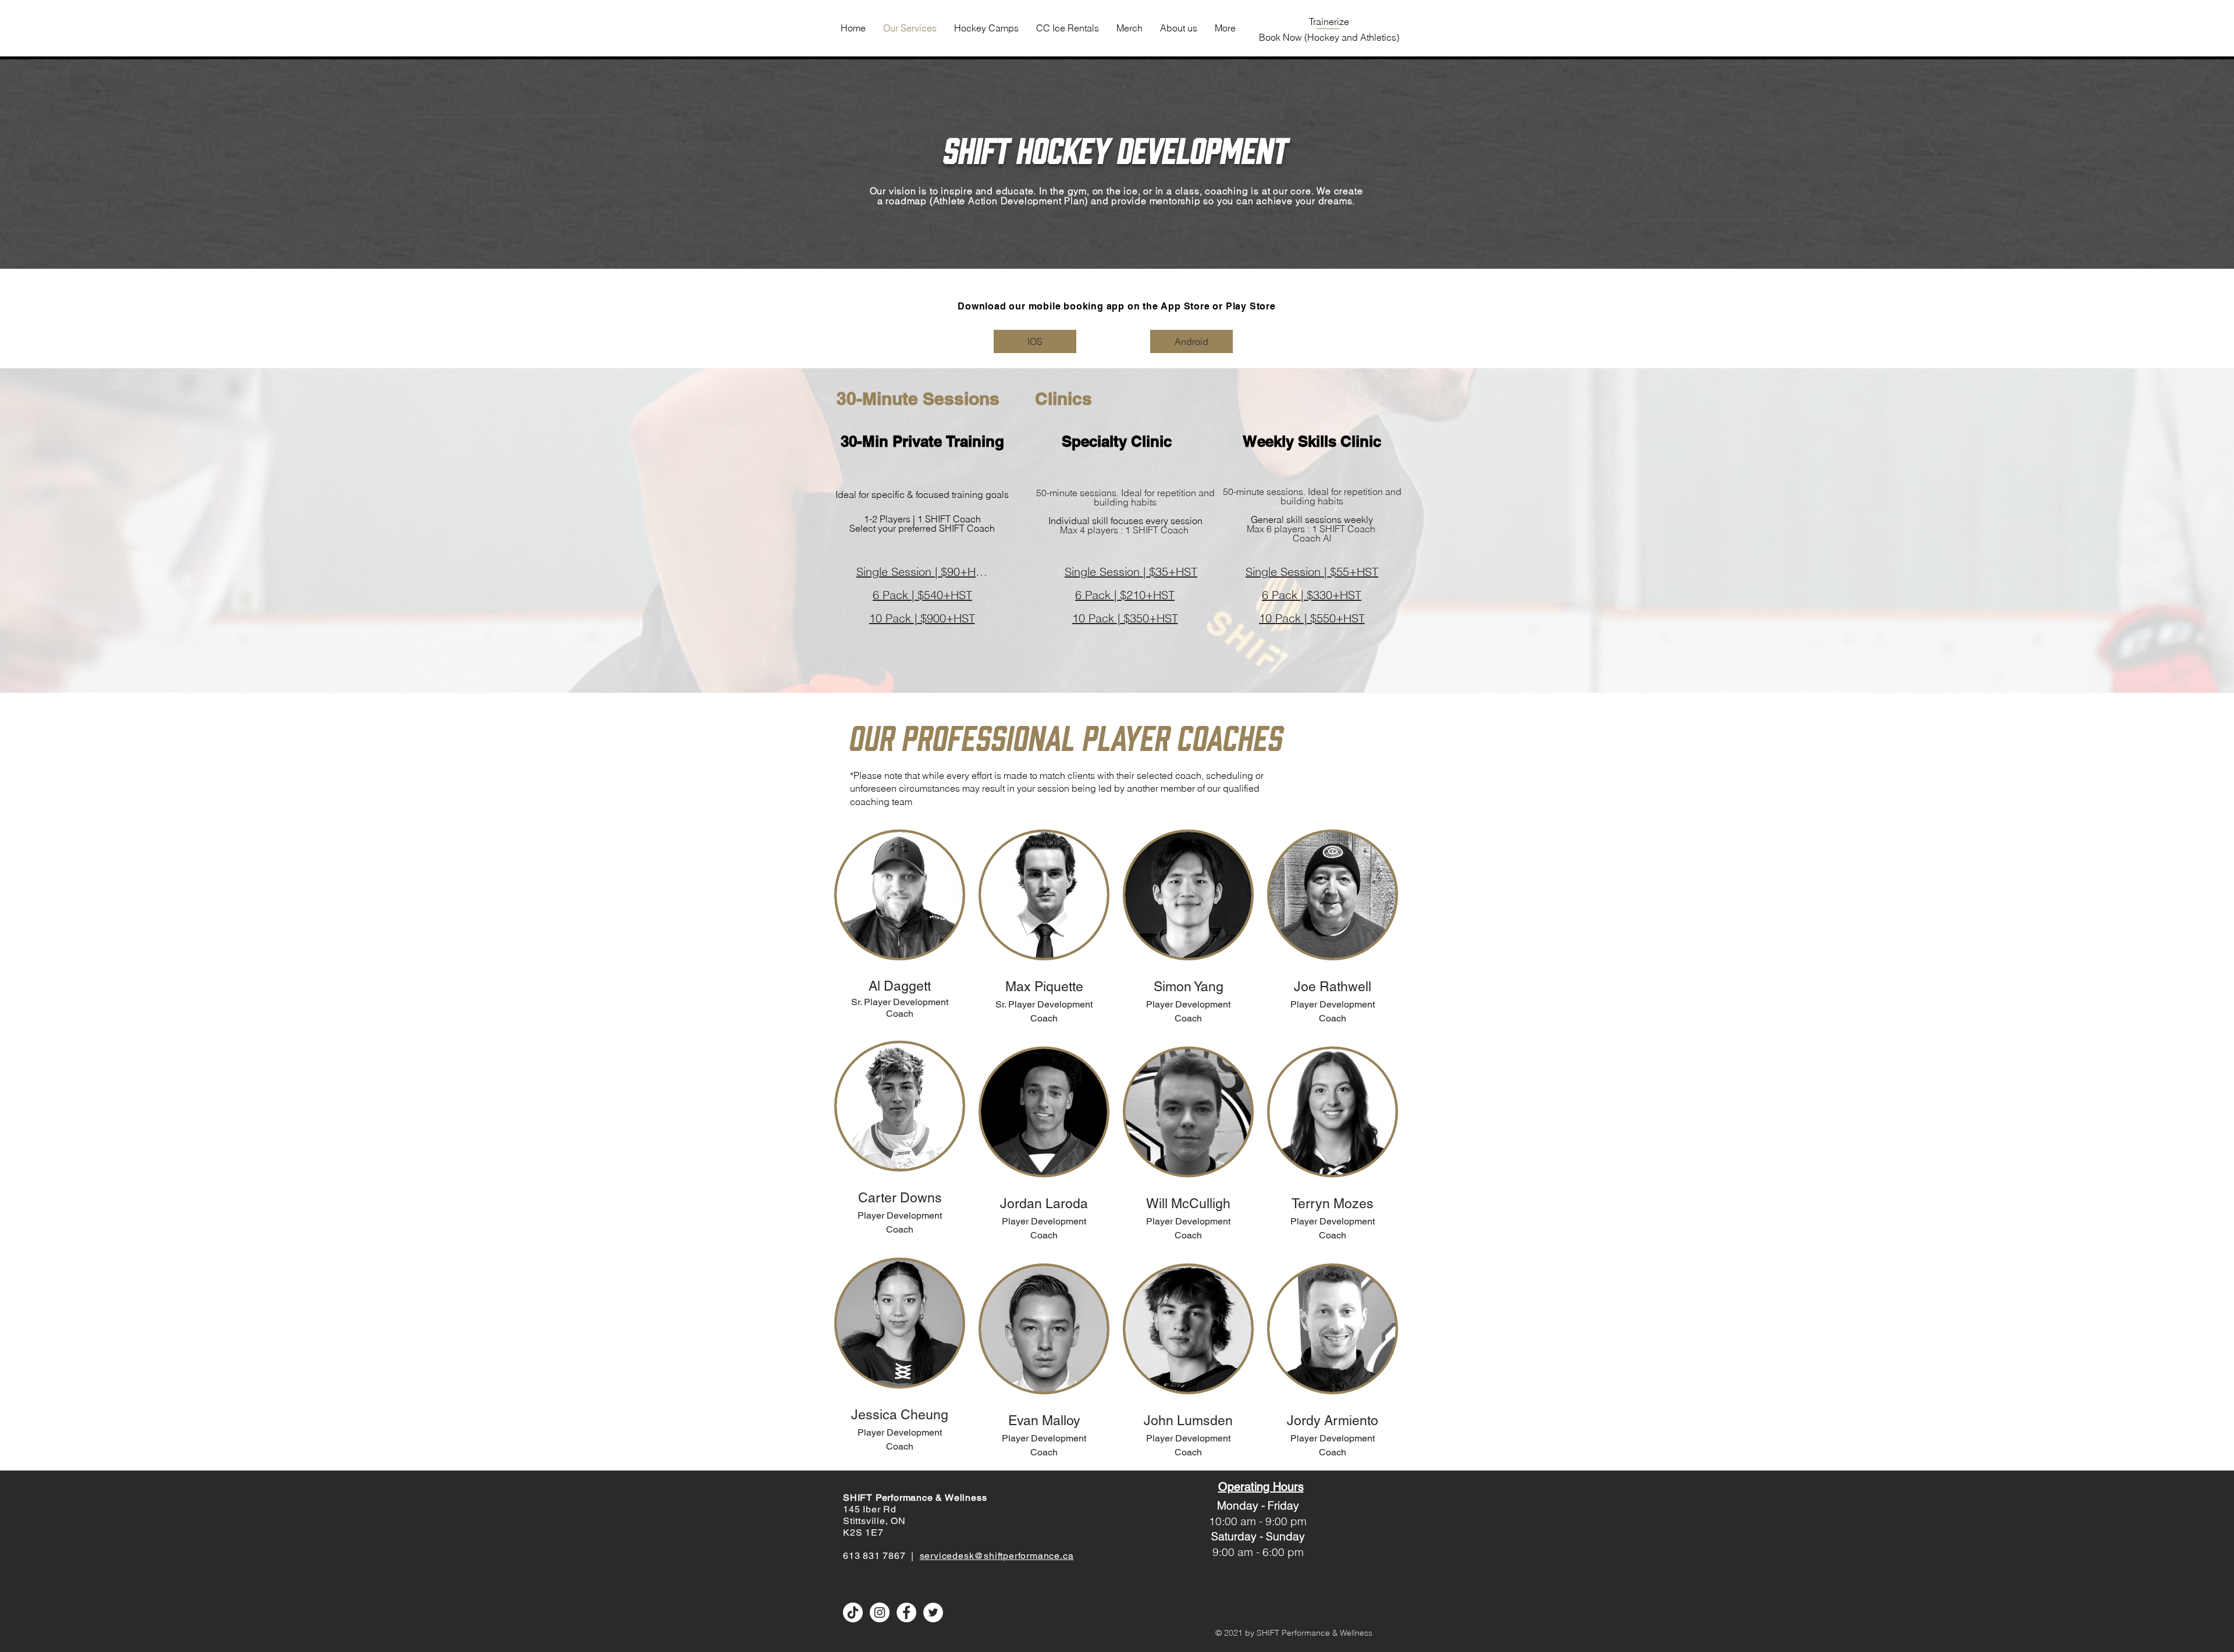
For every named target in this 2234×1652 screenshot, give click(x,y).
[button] (900, 895)
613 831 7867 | (881, 1556)
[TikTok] (853, 1612)
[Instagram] (880, 1612)
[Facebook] (906, 1612)
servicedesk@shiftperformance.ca (997, 1556)
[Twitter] (933, 1612)
